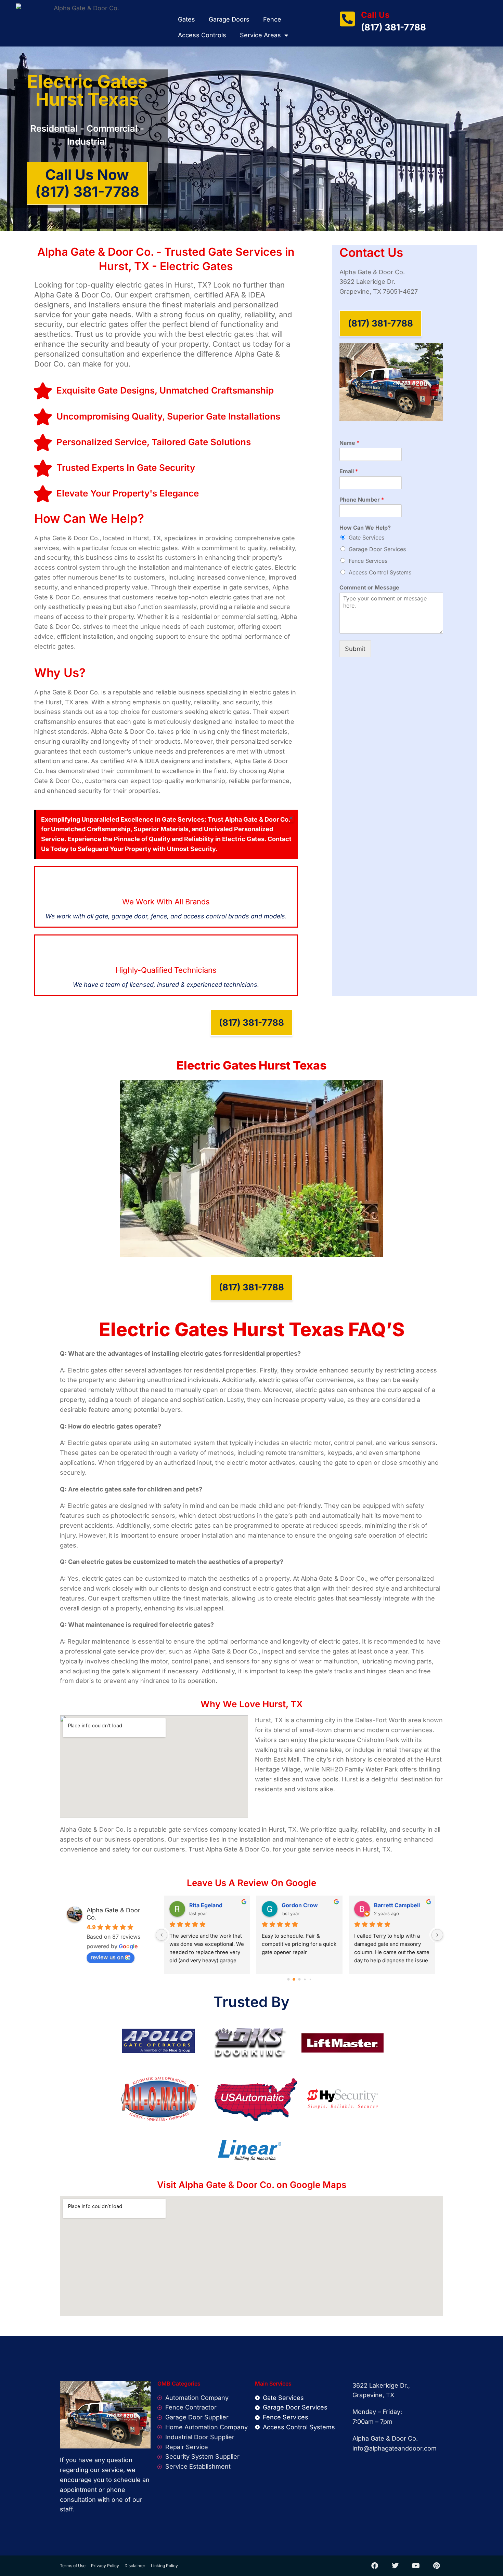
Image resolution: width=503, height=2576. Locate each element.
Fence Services (368, 561)
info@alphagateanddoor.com (395, 2448)
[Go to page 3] (305, 1979)
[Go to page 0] (288, 1979)
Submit (355, 649)
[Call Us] (347, 19)
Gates (186, 19)
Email (349, 471)
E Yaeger (294, 1905)
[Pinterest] (436, 2566)
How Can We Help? (365, 528)
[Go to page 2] (299, 1979)
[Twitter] (395, 2566)
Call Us (375, 15)
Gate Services (366, 537)
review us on (107, 1957)
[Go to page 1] (294, 1979)
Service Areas (260, 35)
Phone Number (362, 500)
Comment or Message (369, 587)
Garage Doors (229, 19)
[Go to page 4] (310, 1979)
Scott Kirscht (207, 1905)
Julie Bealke (390, 1905)
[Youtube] (416, 2566)
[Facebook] (375, 2566)
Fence (272, 19)
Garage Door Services (377, 549)
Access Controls (202, 35)
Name (349, 443)
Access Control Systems (380, 572)
